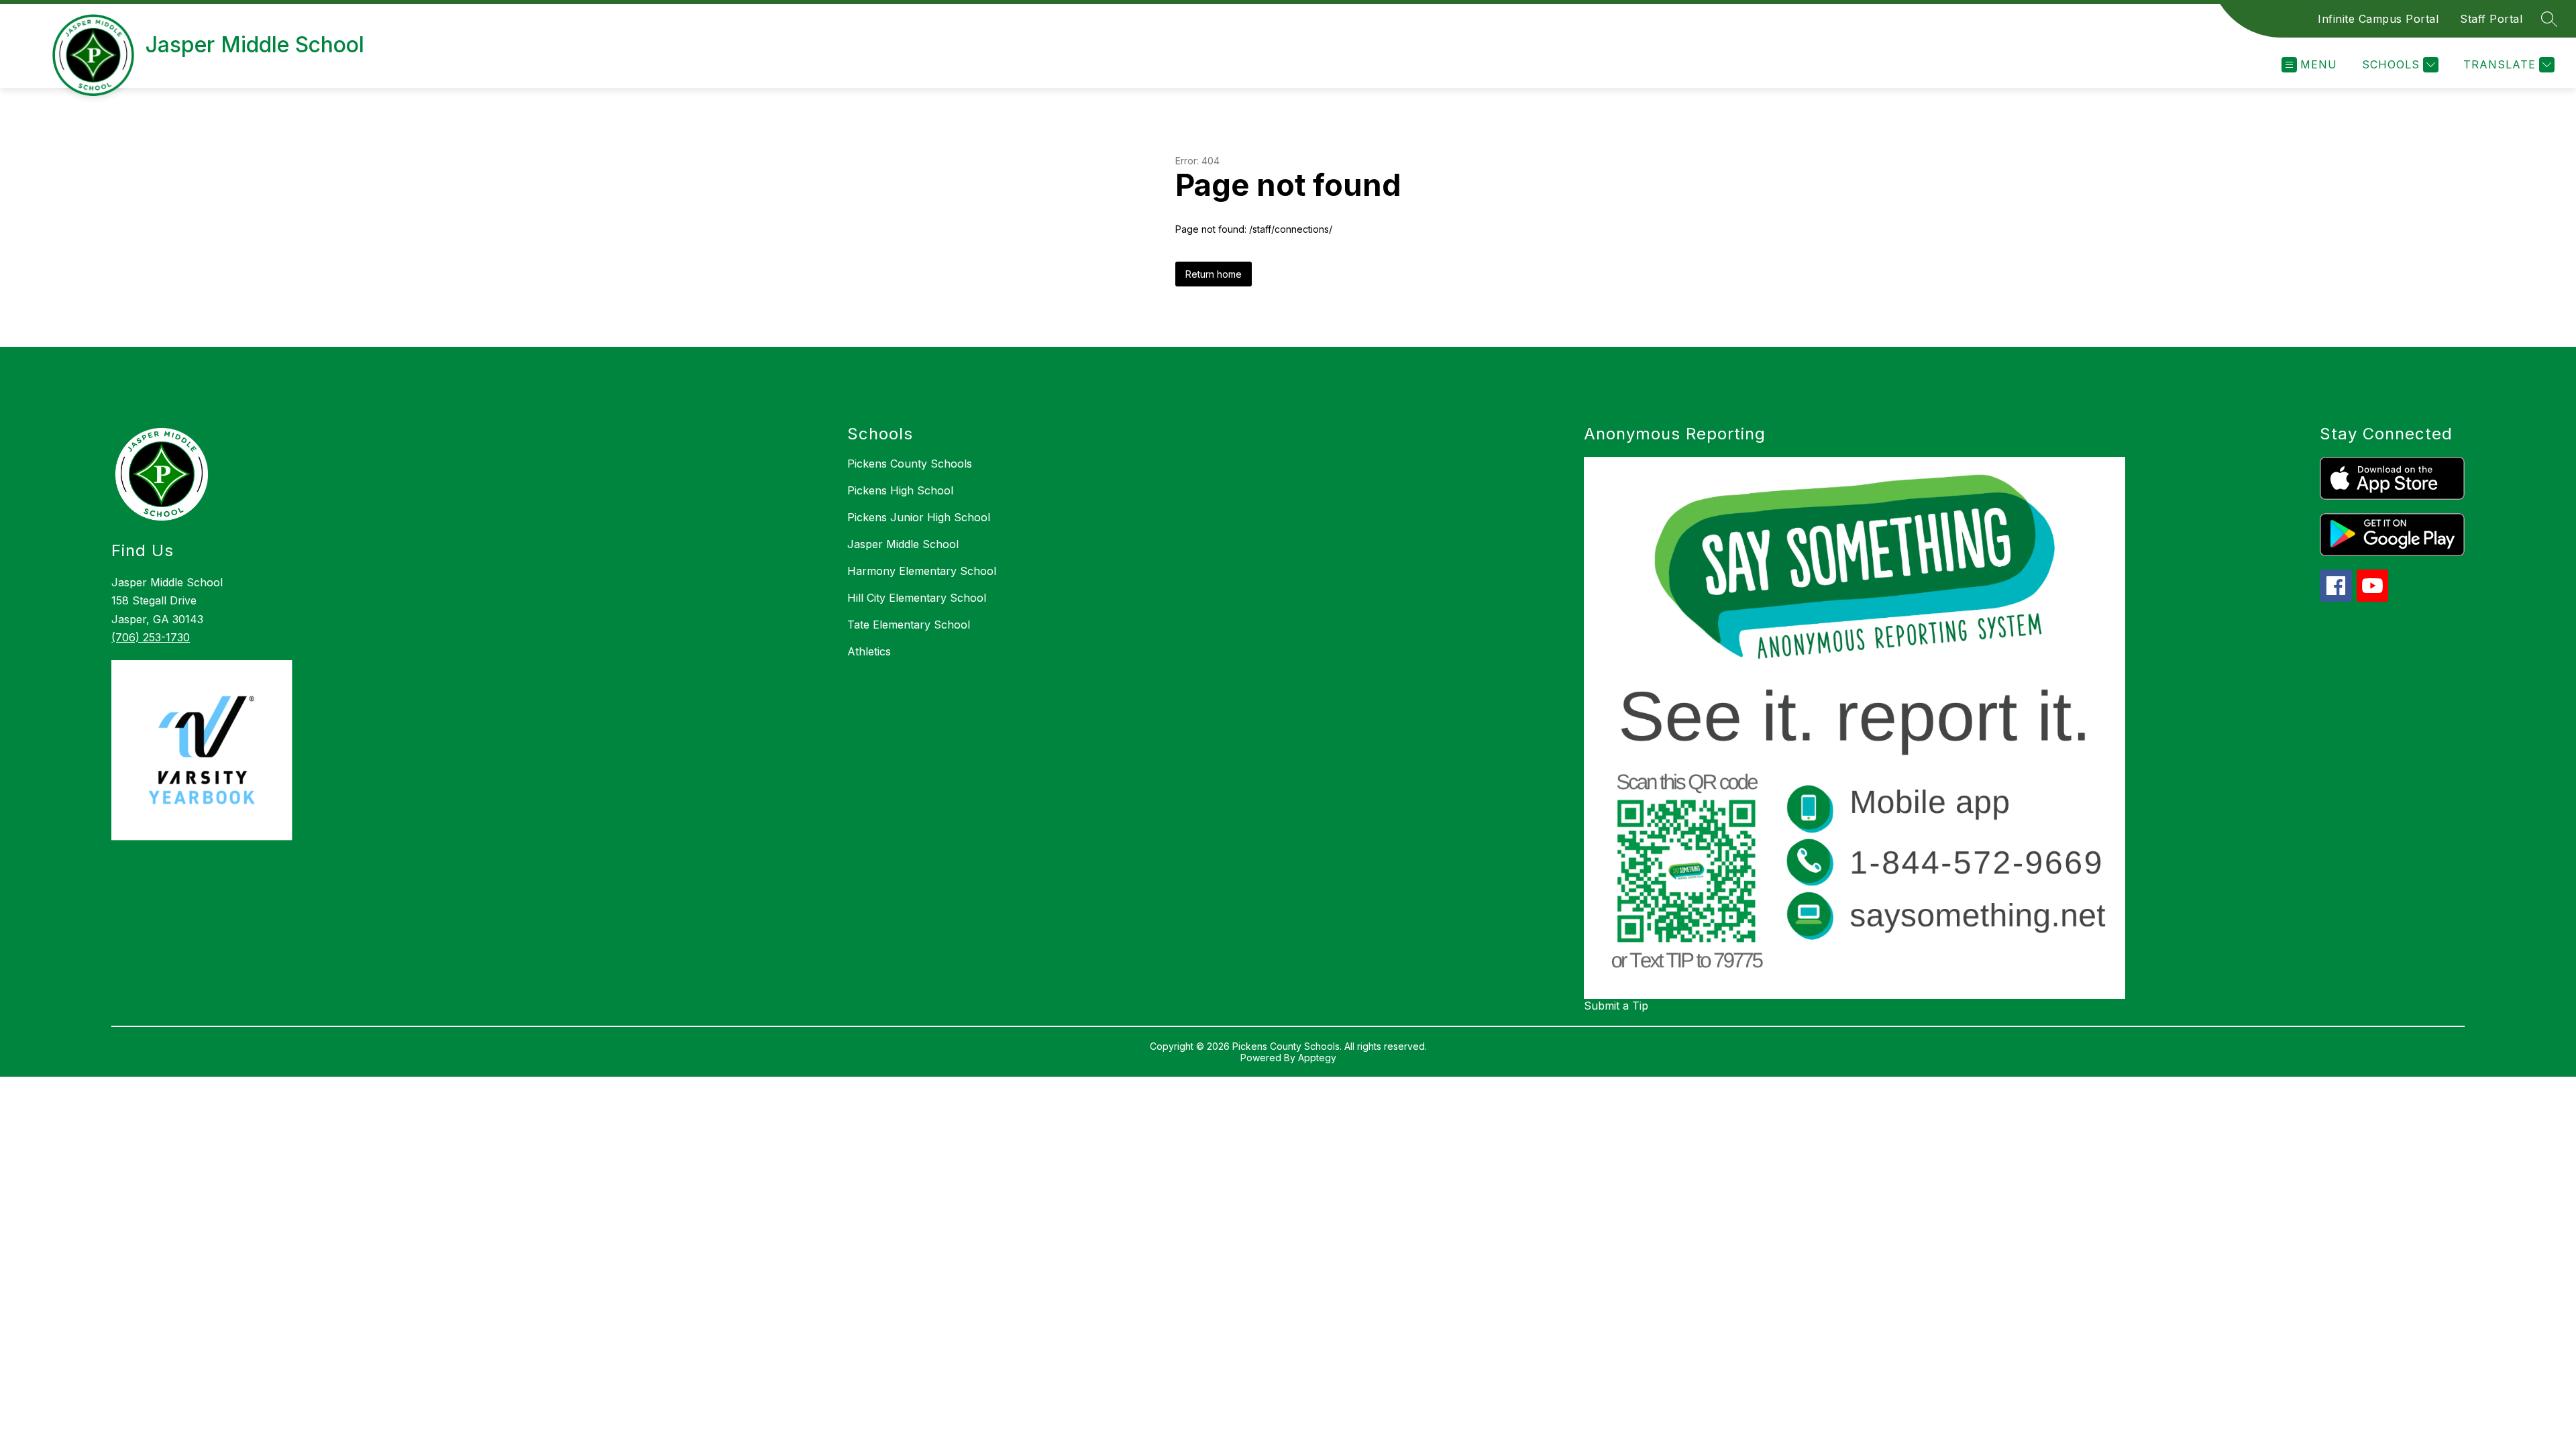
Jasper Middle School (903, 544)
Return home (1214, 274)
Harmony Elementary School (922, 571)
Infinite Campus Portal (2378, 19)
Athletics (869, 651)
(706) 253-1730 (151, 637)
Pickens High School (900, 490)
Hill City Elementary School (917, 598)
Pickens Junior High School (919, 517)
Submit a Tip (1616, 1006)
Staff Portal (2491, 19)
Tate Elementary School (909, 625)
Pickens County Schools (910, 464)
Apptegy (1317, 1058)
